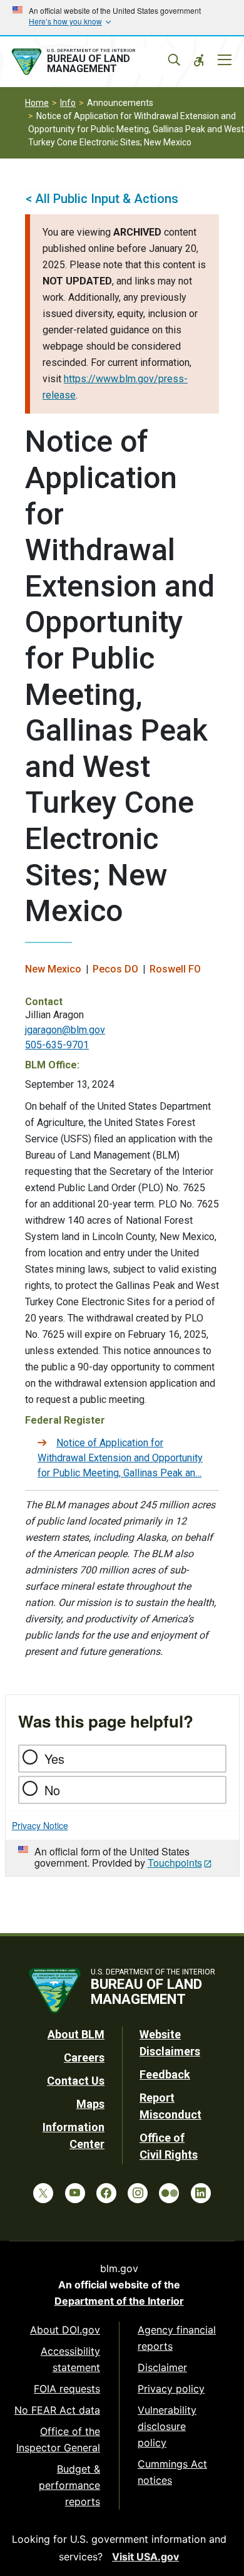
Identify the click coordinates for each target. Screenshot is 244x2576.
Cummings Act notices (172, 2472)
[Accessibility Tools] (199, 60)
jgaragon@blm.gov (65, 1030)
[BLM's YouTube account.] (75, 2193)
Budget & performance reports (69, 2485)
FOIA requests (67, 2389)
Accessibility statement (70, 2359)
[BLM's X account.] (43, 2193)
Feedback (165, 2074)
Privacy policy (171, 2389)
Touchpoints (175, 1863)
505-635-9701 (57, 1045)
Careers (84, 2057)
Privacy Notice (40, 1825)
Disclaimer (162, 2367)
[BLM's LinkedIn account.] (201, 2193)
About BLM (76, 2034)
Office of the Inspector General (58, 2439)
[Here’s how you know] (122, 18)
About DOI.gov (65, 2330)
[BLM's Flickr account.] (169, 2193)
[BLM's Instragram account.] (138, 2193)
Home (37, 103)
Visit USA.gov (145, 2557)
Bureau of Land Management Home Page (93, 62)
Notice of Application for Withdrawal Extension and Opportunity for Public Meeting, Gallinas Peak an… (120, 1458)
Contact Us (76, 2081)
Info (68, 103)
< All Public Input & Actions (102, 199)
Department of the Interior (119, 2301)
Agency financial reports (177, 2338)
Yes (54, 1759)
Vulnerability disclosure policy (167, 2426)
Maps (90, 2104)
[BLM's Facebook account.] (106, 2193)
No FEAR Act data (57, 2410)
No (52, 1790)
